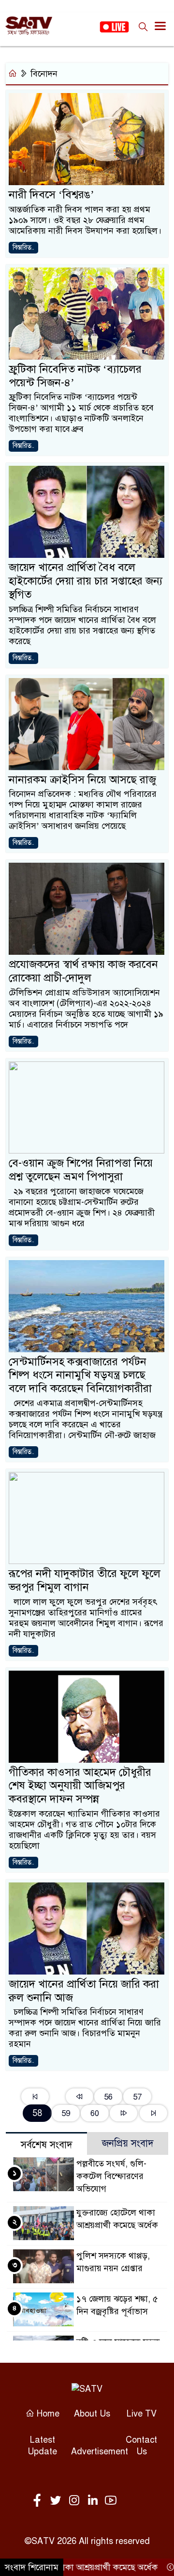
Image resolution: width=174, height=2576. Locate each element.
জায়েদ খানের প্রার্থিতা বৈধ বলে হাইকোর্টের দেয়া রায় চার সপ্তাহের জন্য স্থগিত (86, 581)
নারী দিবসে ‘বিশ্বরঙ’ (51, 195)
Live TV (142, 2414)
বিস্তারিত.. (23, 247)
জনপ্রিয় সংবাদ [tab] (128, 2143)
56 (108, 2097)
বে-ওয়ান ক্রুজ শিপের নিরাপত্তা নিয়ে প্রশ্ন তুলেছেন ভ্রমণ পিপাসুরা (81, 1170)
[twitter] (58, 2501)
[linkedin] (94, 2501)
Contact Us (141, 2446)
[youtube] (111, 2501)
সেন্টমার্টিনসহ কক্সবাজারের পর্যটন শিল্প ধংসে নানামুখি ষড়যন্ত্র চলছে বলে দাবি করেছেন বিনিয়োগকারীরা (80, 1375)
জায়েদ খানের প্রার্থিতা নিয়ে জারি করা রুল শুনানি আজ (84, 1991)
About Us (92, 2414)
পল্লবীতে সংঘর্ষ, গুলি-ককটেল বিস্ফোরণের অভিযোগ (111, 2176)
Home (47, 2414)
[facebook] (39, 2501)
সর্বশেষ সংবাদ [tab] (47, 2145)
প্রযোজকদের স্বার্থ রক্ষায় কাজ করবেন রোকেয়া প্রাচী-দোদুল (83, 971)
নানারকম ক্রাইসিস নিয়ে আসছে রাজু (82, 780)
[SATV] (87, 2388)
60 (95, 2113)
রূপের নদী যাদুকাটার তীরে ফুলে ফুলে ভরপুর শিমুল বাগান (85, 1580)
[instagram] (76, 2501)
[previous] (80, 2097)
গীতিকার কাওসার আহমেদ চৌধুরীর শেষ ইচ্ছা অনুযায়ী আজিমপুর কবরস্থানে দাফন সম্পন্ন (80, 1786)
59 (66, 2113)
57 (137, 2097)
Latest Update (42, 2446)
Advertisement (100, 2451)
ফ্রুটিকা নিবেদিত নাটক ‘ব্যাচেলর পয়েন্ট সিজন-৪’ (75, 376)
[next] (123, 2113)
